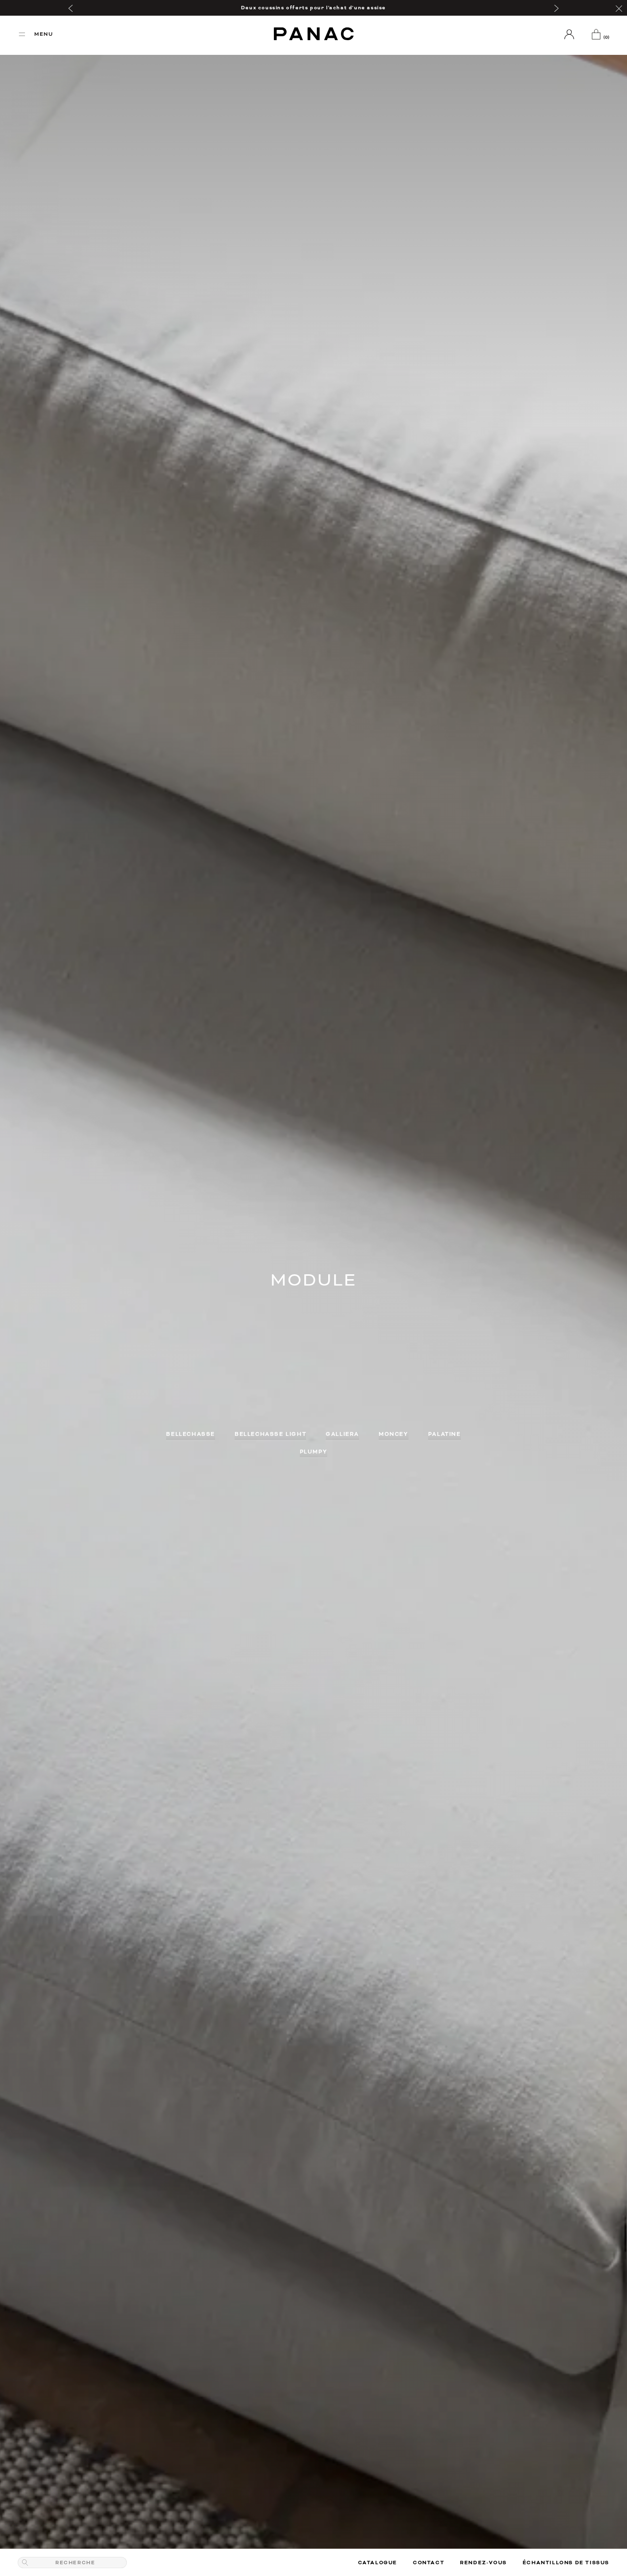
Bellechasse (191, 1434)
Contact (429, 2563)
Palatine (445, 1434)
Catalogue (378, 2563)
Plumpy (314, 1452)
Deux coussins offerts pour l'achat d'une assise (313, 8)
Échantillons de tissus (566, 2563)
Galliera (342, 1434)
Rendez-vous (483, 2563)
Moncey (394, 1434)
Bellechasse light (270, 1434)
